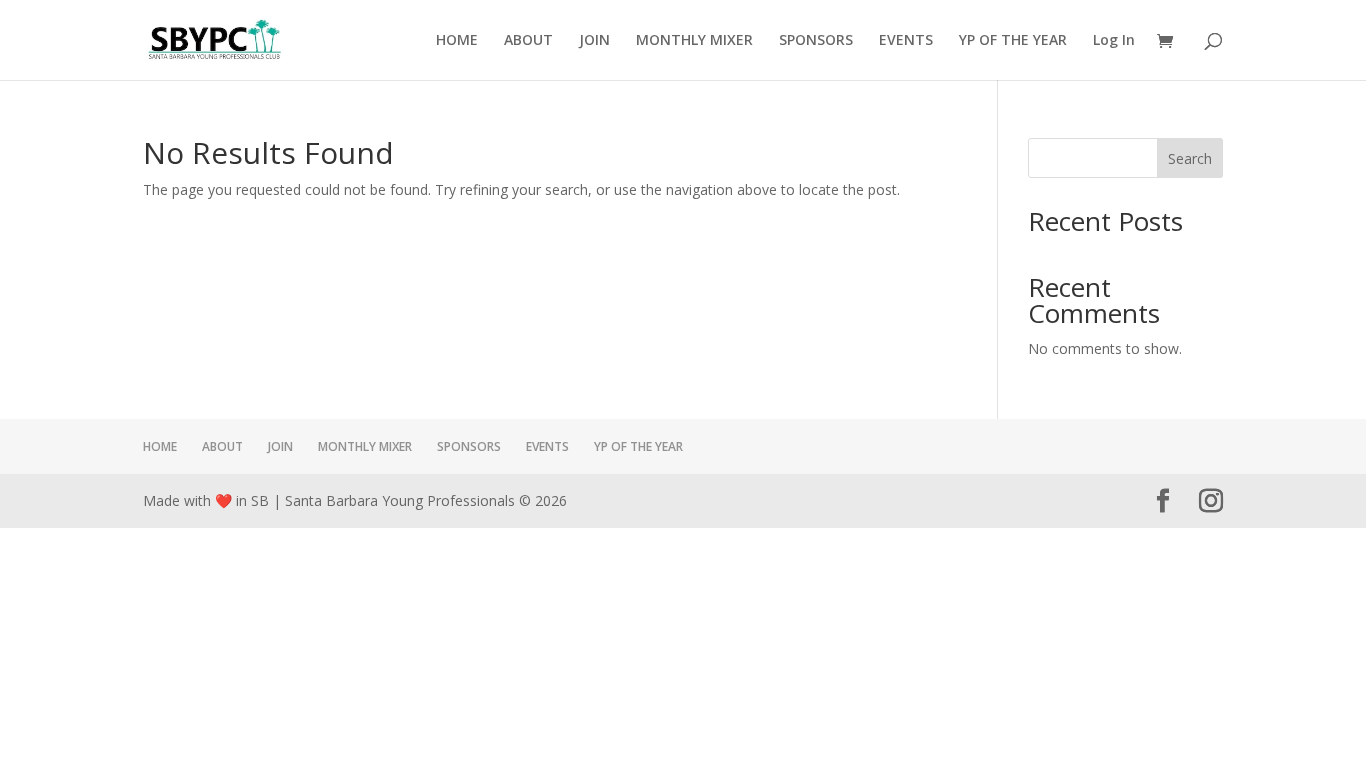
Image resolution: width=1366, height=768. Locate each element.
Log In (1114, 41)
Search (1190, 158)
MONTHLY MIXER (694, 41)
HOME (457, 41)
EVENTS (906, 41)
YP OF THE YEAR (1013, 41)
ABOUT (528, 41)
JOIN (594, 41)
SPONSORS (816, 41)
